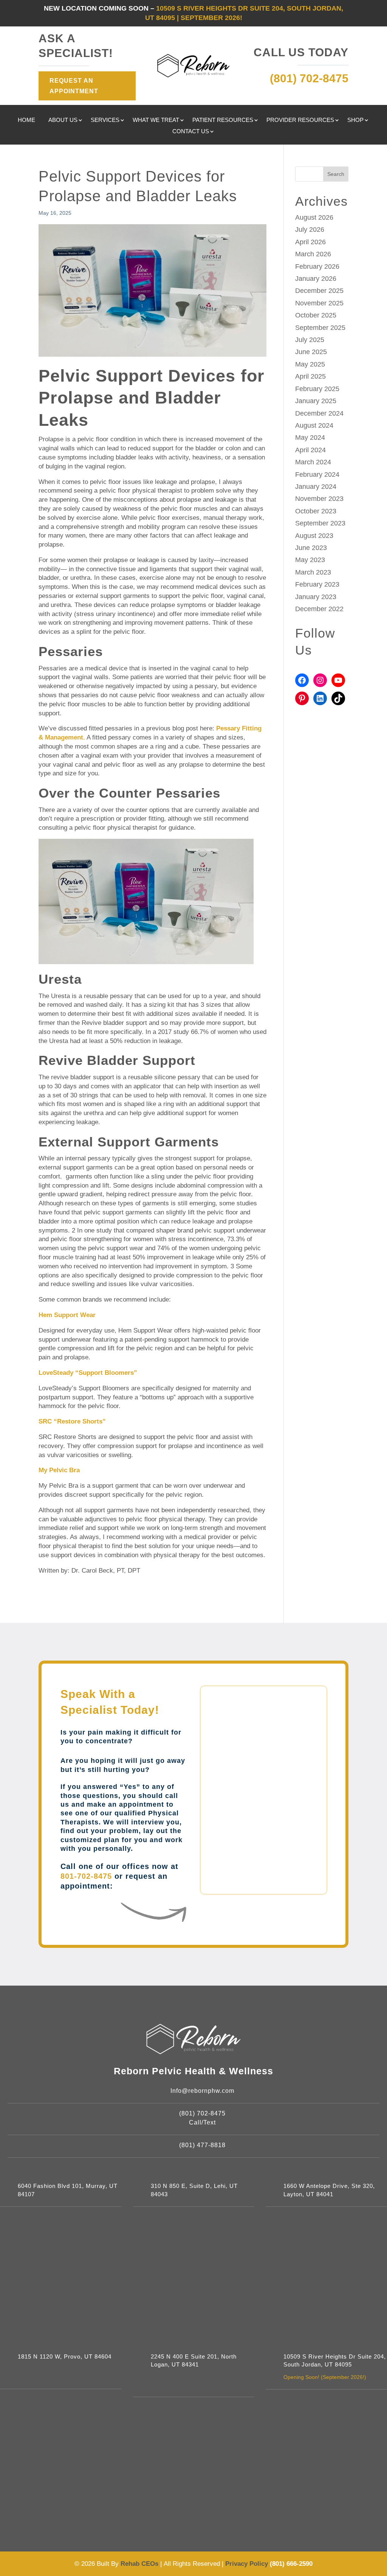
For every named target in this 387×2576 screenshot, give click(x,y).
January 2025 (316, 401)
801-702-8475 (86, 1876)
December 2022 (319, 609)
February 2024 (317, 475)
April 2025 (310, 376)
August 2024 (314, 425)
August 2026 (314, 217)
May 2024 (310, 438)
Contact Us (191, 132)
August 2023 (314, 536)
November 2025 (319, 303)
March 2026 (313, 254)
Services (105, 120)
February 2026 (317, 267)
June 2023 (311, 548)
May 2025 (310, 364)
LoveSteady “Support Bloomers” (88, 1373)
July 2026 (310, 230)
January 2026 (316, 279)
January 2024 (316, 487)
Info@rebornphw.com (202, 2091)
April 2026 (310, 242)
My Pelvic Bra (59, 1470)
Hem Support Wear (67, 1315)
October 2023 (316, 511)
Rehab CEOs (139, 2564)
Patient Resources (223, 120)
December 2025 (319, 291)
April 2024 (310, 450)
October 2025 (316, 315)
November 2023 (319, 499)
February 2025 (317, 389)
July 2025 (310, 340)
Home (26, 120)
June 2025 (311, 352)
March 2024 (313, 462)
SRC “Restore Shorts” (72, 1421)
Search (336, 174)
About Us (63, 120)
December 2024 (319, 413)
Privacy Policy (248, 2564)
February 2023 (317, 584)
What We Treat (156, 120)
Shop (355, 120)
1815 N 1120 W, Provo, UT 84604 (65, 2357)
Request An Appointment (74, 86)
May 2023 (310, 560)
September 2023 (320, 523)
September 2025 (320, 328)
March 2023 (313, 572)
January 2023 (316, 597)
